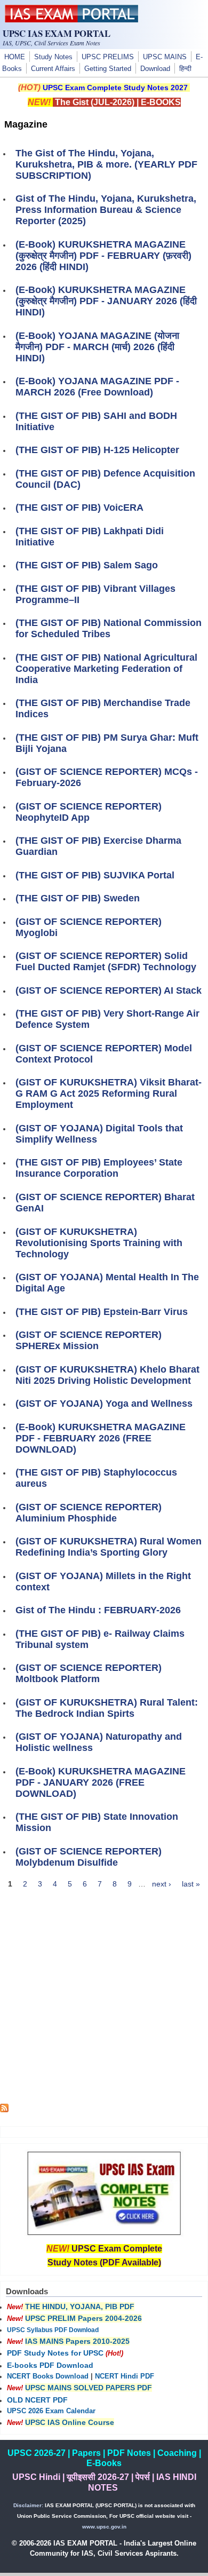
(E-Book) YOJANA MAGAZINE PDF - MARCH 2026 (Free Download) (97, 387)
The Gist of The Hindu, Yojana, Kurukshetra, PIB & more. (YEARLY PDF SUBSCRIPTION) (106, 164)
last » (191, 1884)
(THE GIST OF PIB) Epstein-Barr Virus (102, 1312)
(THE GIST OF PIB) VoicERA (79, 508)
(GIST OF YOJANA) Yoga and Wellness (104, 1404)
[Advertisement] (104, 2000)
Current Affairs (53, 69)
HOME (15, 57)
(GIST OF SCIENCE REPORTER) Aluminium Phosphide (89, 1513)
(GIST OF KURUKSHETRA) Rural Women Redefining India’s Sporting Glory (109, 1547)
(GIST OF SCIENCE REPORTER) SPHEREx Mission (89, 1340)
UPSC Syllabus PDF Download (53, 2330)
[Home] (71, 20)
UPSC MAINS (165, 57)
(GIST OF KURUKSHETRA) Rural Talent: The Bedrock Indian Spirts (107, 1708)
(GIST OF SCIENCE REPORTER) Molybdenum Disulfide (89, 1857)
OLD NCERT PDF (37, 2400)
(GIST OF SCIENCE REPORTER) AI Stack (109, 990)
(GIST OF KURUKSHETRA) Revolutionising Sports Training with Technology (99, 1243)
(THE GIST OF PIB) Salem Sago (87, 565)
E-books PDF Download (50, 2365)
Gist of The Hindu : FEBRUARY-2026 (98, 1610)
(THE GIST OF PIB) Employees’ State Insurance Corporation (99, 1168)
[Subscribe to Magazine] (4, 2110)
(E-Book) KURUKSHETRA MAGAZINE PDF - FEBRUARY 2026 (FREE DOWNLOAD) (101, 1438)
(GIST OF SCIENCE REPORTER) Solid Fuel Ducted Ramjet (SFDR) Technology (106, 961)
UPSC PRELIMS (108, 57)
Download (155, 69)
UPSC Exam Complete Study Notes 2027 (115, 88)
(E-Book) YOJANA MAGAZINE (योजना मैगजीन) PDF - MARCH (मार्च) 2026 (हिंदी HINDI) (97, 347)
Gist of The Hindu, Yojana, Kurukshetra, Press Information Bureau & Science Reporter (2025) (106, 210)
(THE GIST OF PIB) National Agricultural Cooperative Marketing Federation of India (106, 669)
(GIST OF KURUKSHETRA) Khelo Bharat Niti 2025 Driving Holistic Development (107, 1375)
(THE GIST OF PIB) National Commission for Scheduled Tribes (109, 628)
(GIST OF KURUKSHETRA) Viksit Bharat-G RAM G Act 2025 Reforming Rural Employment (109, 1093)
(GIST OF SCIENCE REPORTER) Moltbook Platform (89, 1673)
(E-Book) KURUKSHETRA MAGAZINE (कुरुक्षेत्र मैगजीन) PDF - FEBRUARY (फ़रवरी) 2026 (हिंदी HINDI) (103, 256)
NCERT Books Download (48, 2376)
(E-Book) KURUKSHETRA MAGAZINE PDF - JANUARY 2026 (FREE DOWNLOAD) (101, 1782)
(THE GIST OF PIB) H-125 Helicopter (97, 450)
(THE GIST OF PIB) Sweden (78, 898)
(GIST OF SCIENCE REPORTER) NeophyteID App (89, 812)
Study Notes (53, 57)
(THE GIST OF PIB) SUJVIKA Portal (95, 875)
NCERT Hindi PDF (125, 2376)
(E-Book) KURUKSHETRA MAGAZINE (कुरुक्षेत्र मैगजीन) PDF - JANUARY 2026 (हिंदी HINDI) (106, 301)
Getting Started (108, 69)
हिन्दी (185, 69)
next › (162, 1884)
